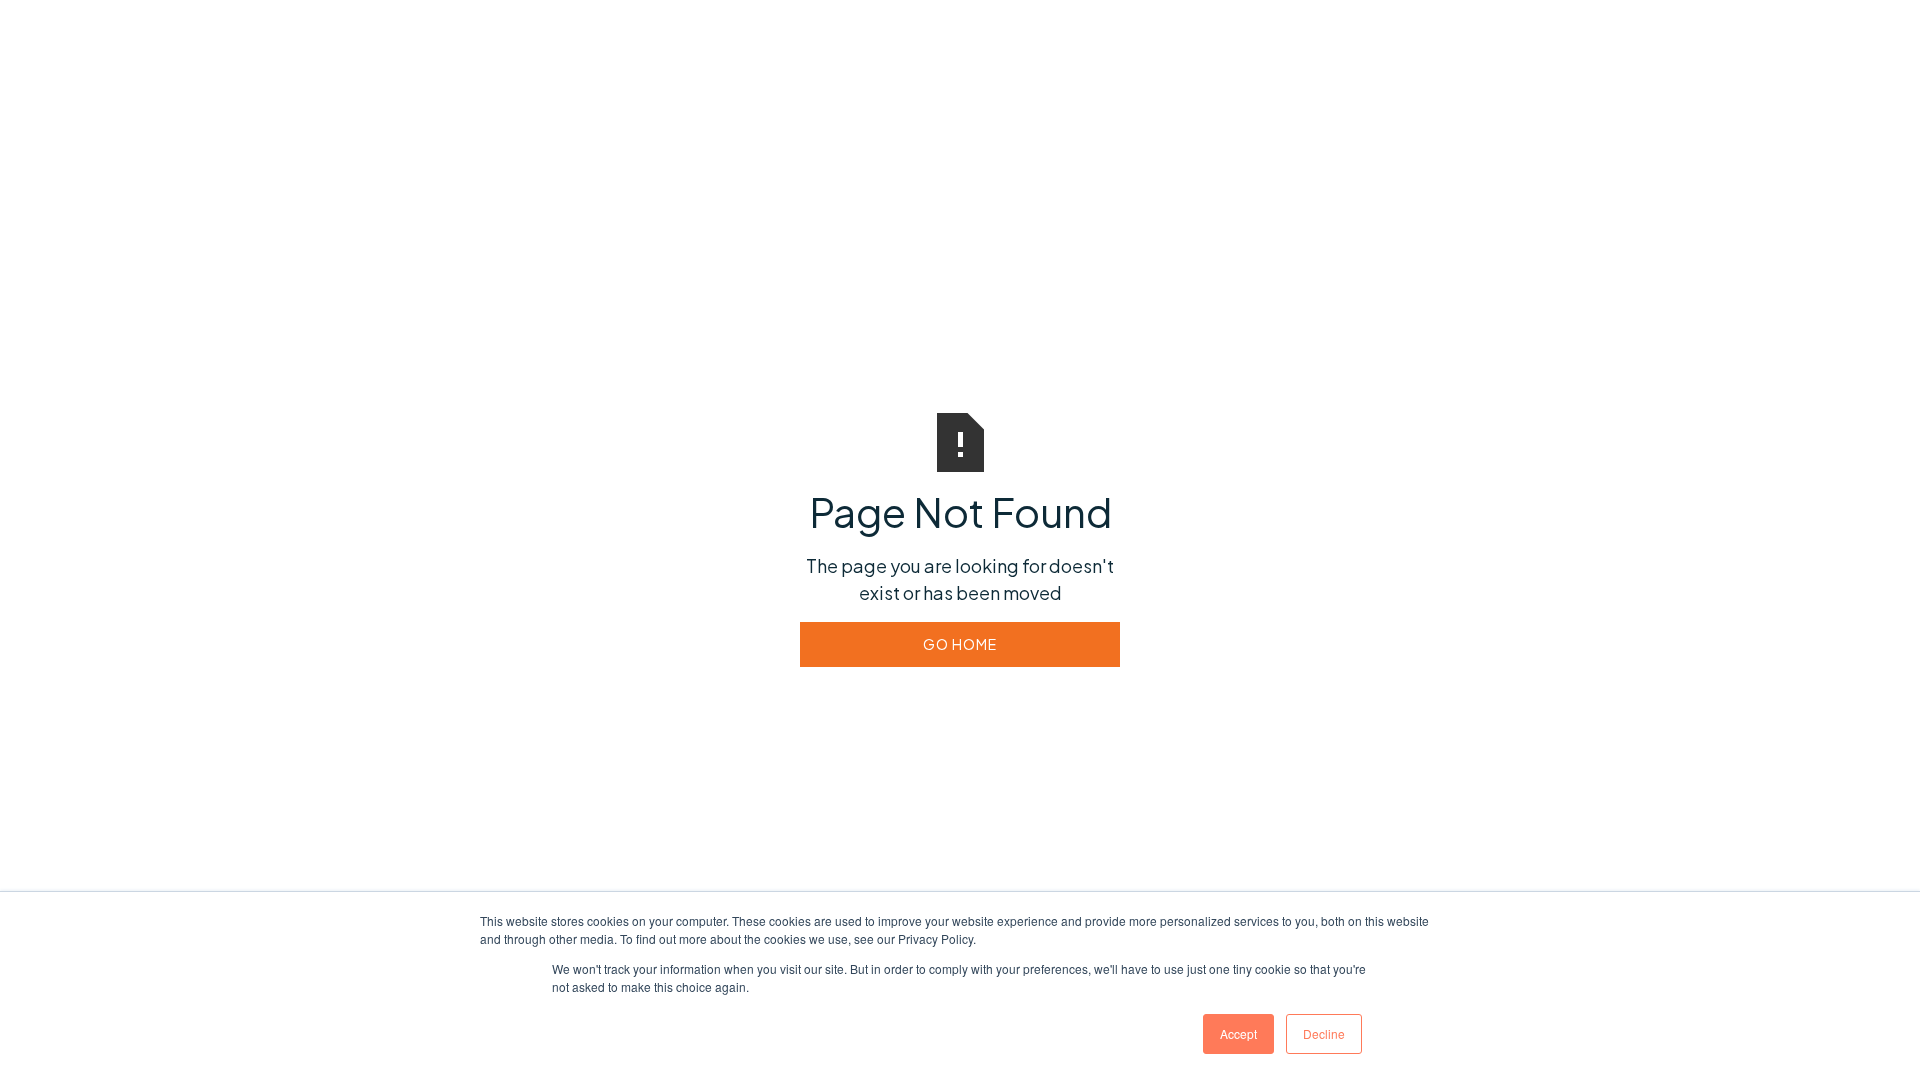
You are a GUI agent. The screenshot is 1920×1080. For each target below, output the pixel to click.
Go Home (960, 644)
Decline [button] (1324, 1033)
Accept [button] (1238, 1033)
